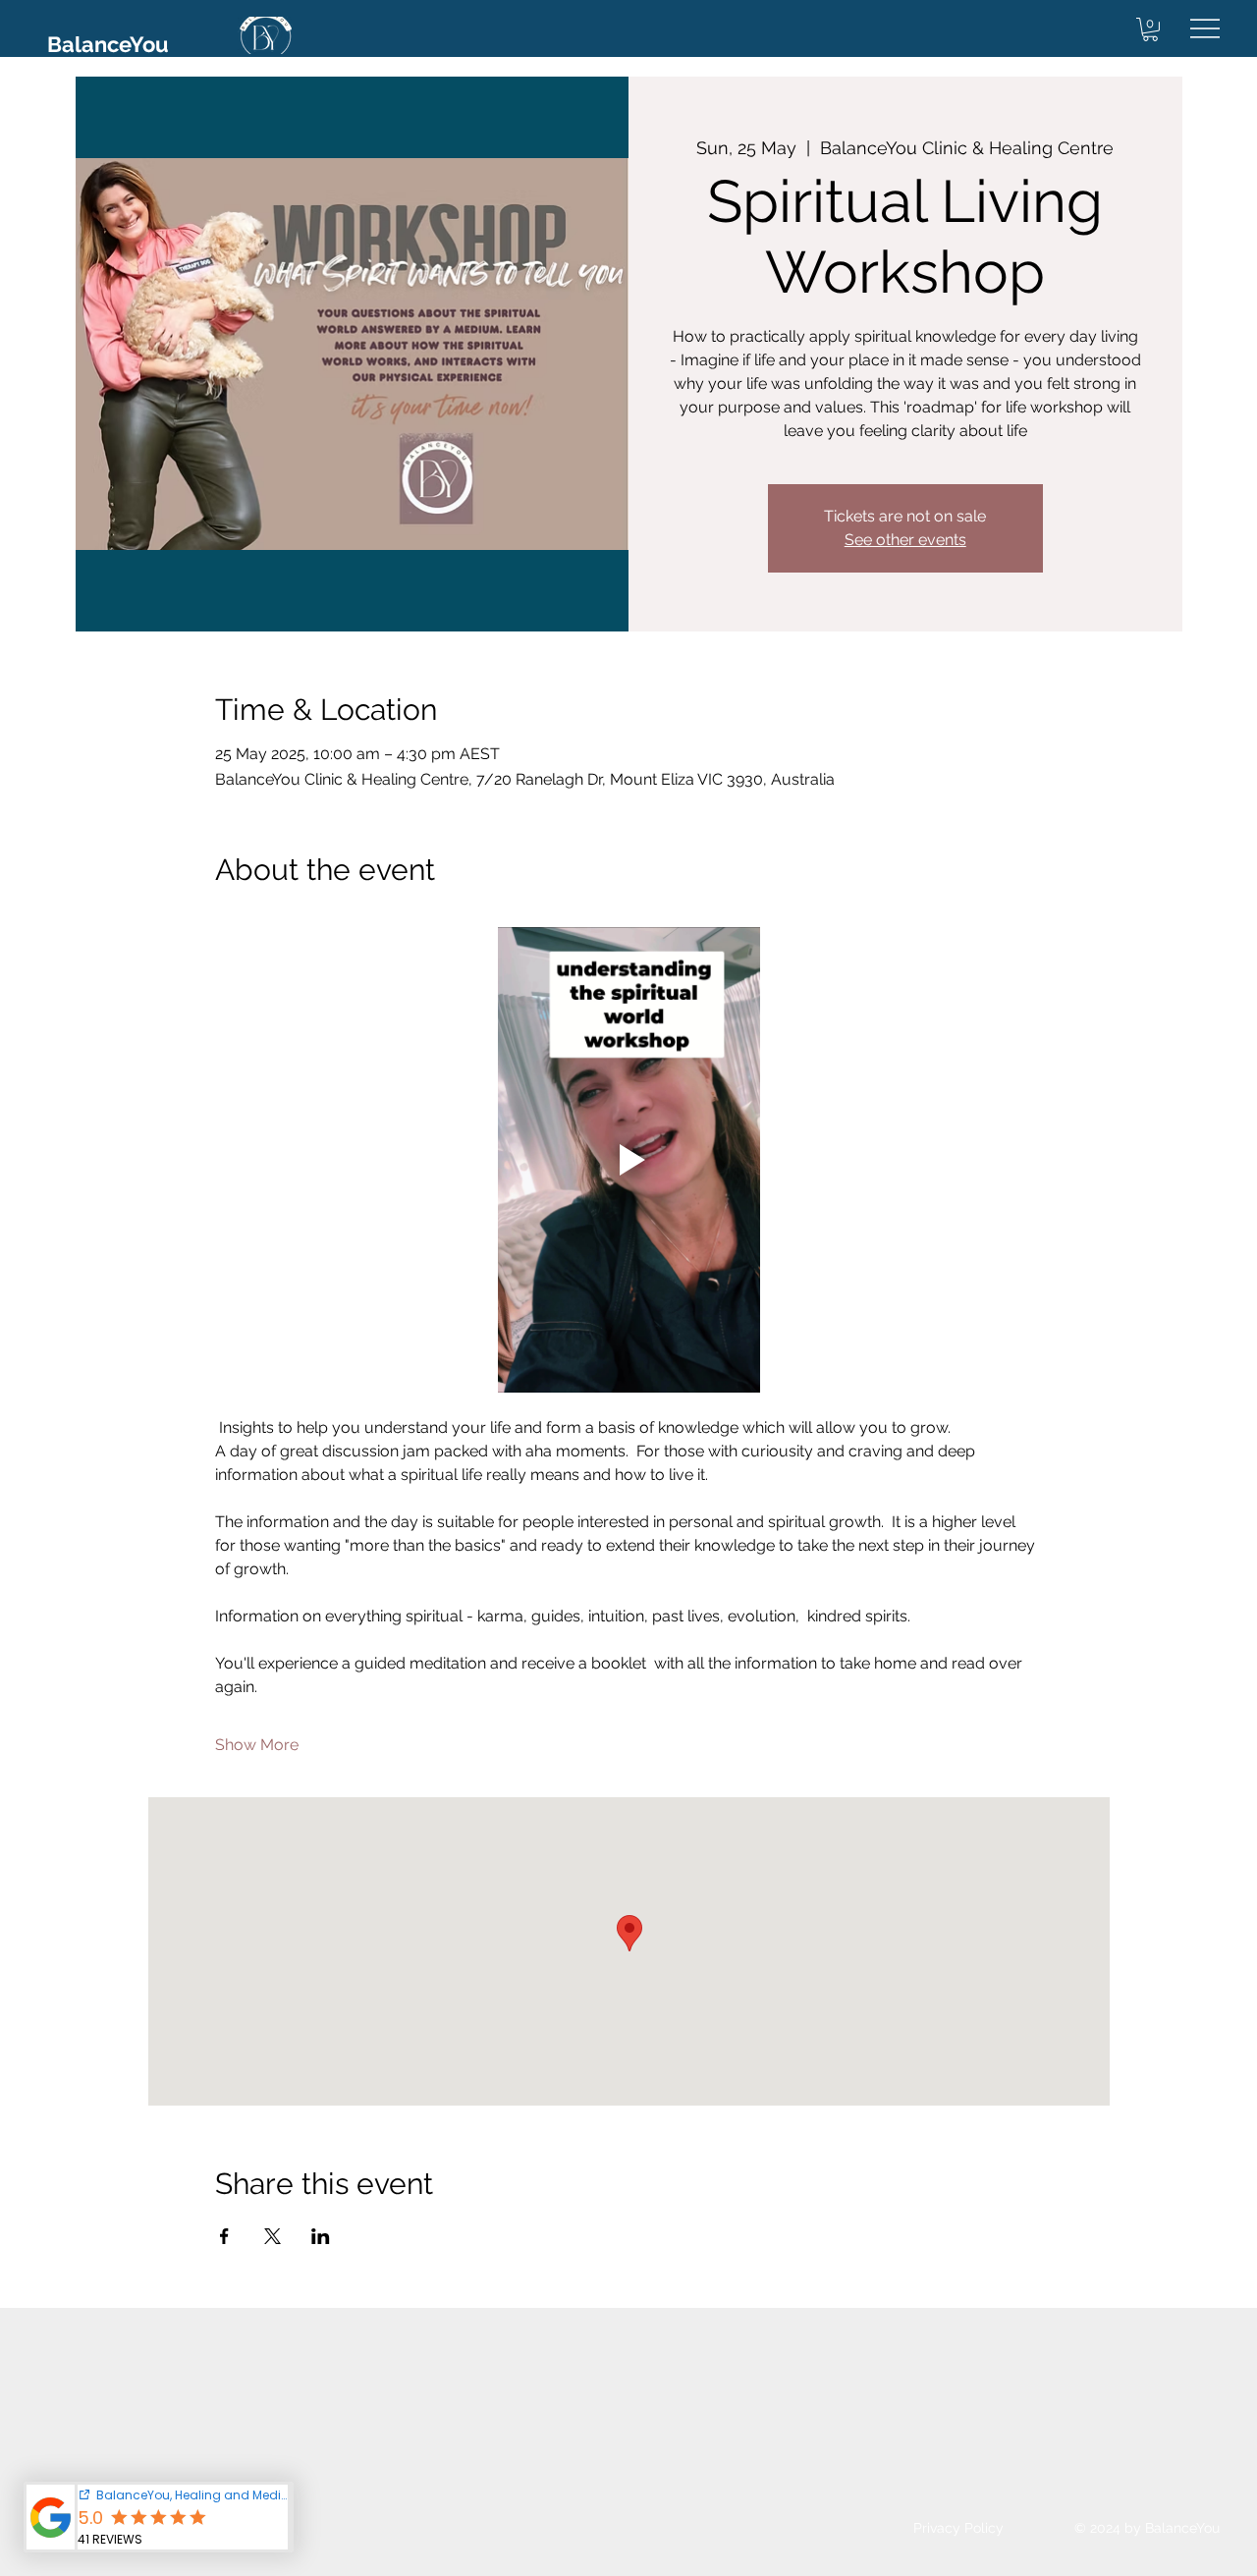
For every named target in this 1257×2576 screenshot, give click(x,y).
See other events (905, 540)
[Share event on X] (273, 2236)
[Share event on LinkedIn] (321, 2236)
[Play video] (629, 1160)
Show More (257, 1745)
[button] (1150, 29)
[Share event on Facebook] (224, 2236)
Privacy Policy (958, 2528)
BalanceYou (108, 44)
